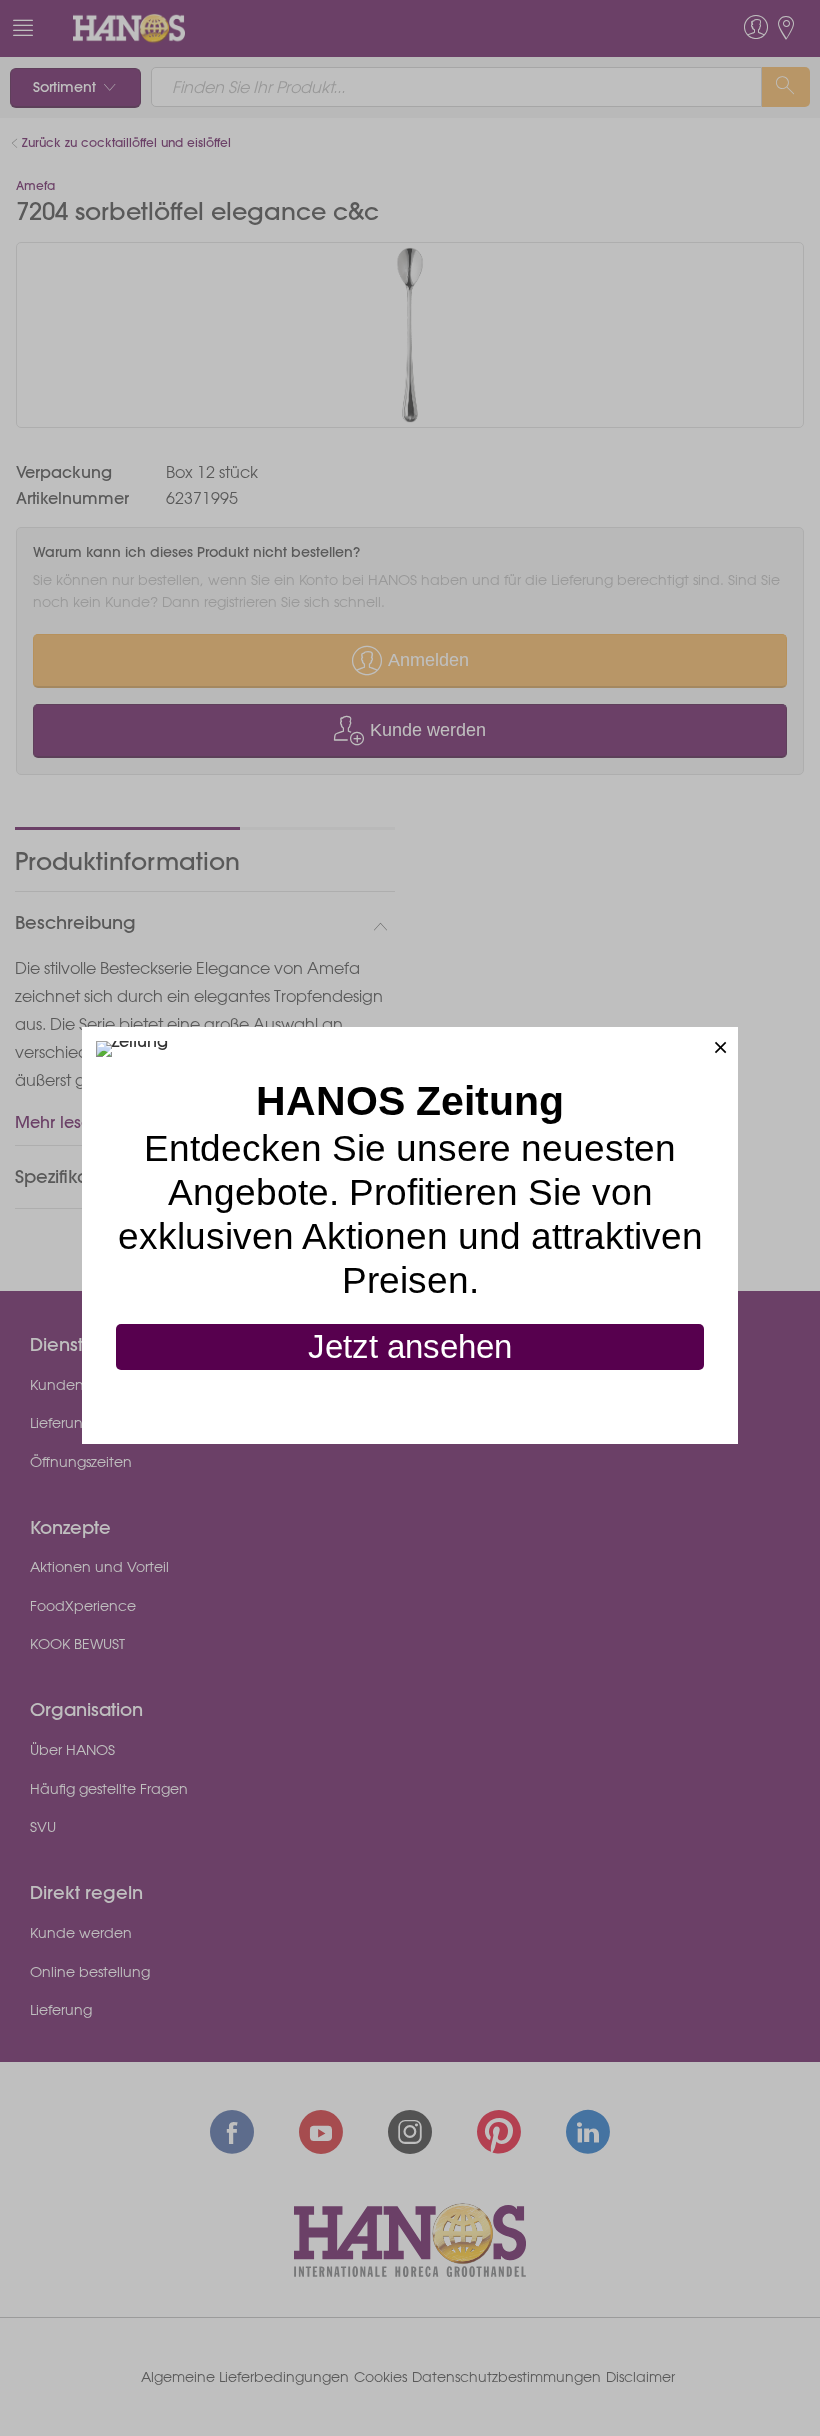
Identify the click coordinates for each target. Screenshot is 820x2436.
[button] (720, 1044)
